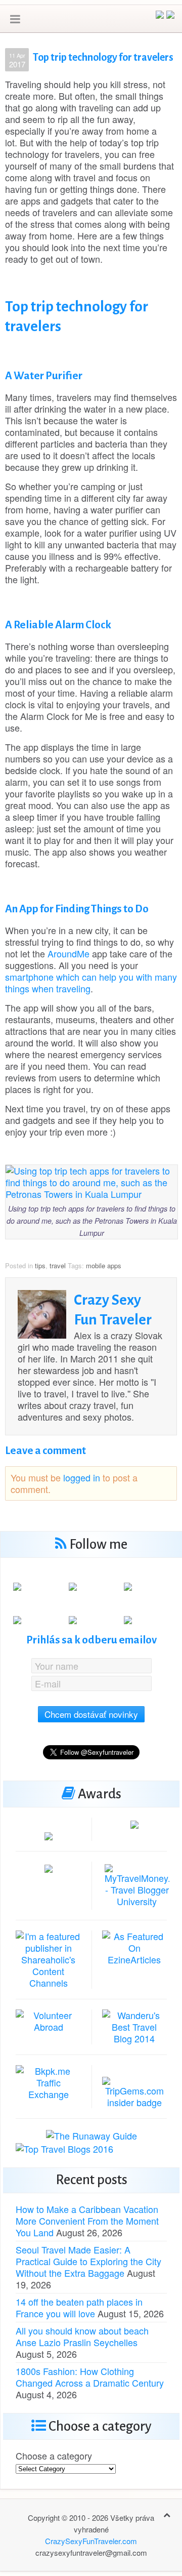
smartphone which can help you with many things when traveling (91, 982)
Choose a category (54, 2456)
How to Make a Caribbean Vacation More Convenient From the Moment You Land (87, 2221)
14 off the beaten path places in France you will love (79, 2307)
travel (58, 1265)
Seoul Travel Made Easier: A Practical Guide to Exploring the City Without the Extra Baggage (88, 2261)
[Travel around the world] (49, 2081)
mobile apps (104, 1265)
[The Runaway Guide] (92, 2135)
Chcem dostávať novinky (91, 1714)
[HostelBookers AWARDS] (49, 1835)
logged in (82, 1477)
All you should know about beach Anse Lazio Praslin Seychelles (82, 2336)
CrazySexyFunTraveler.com (91, 2541)
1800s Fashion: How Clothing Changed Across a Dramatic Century (90, 2377)
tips (40, 1265)
